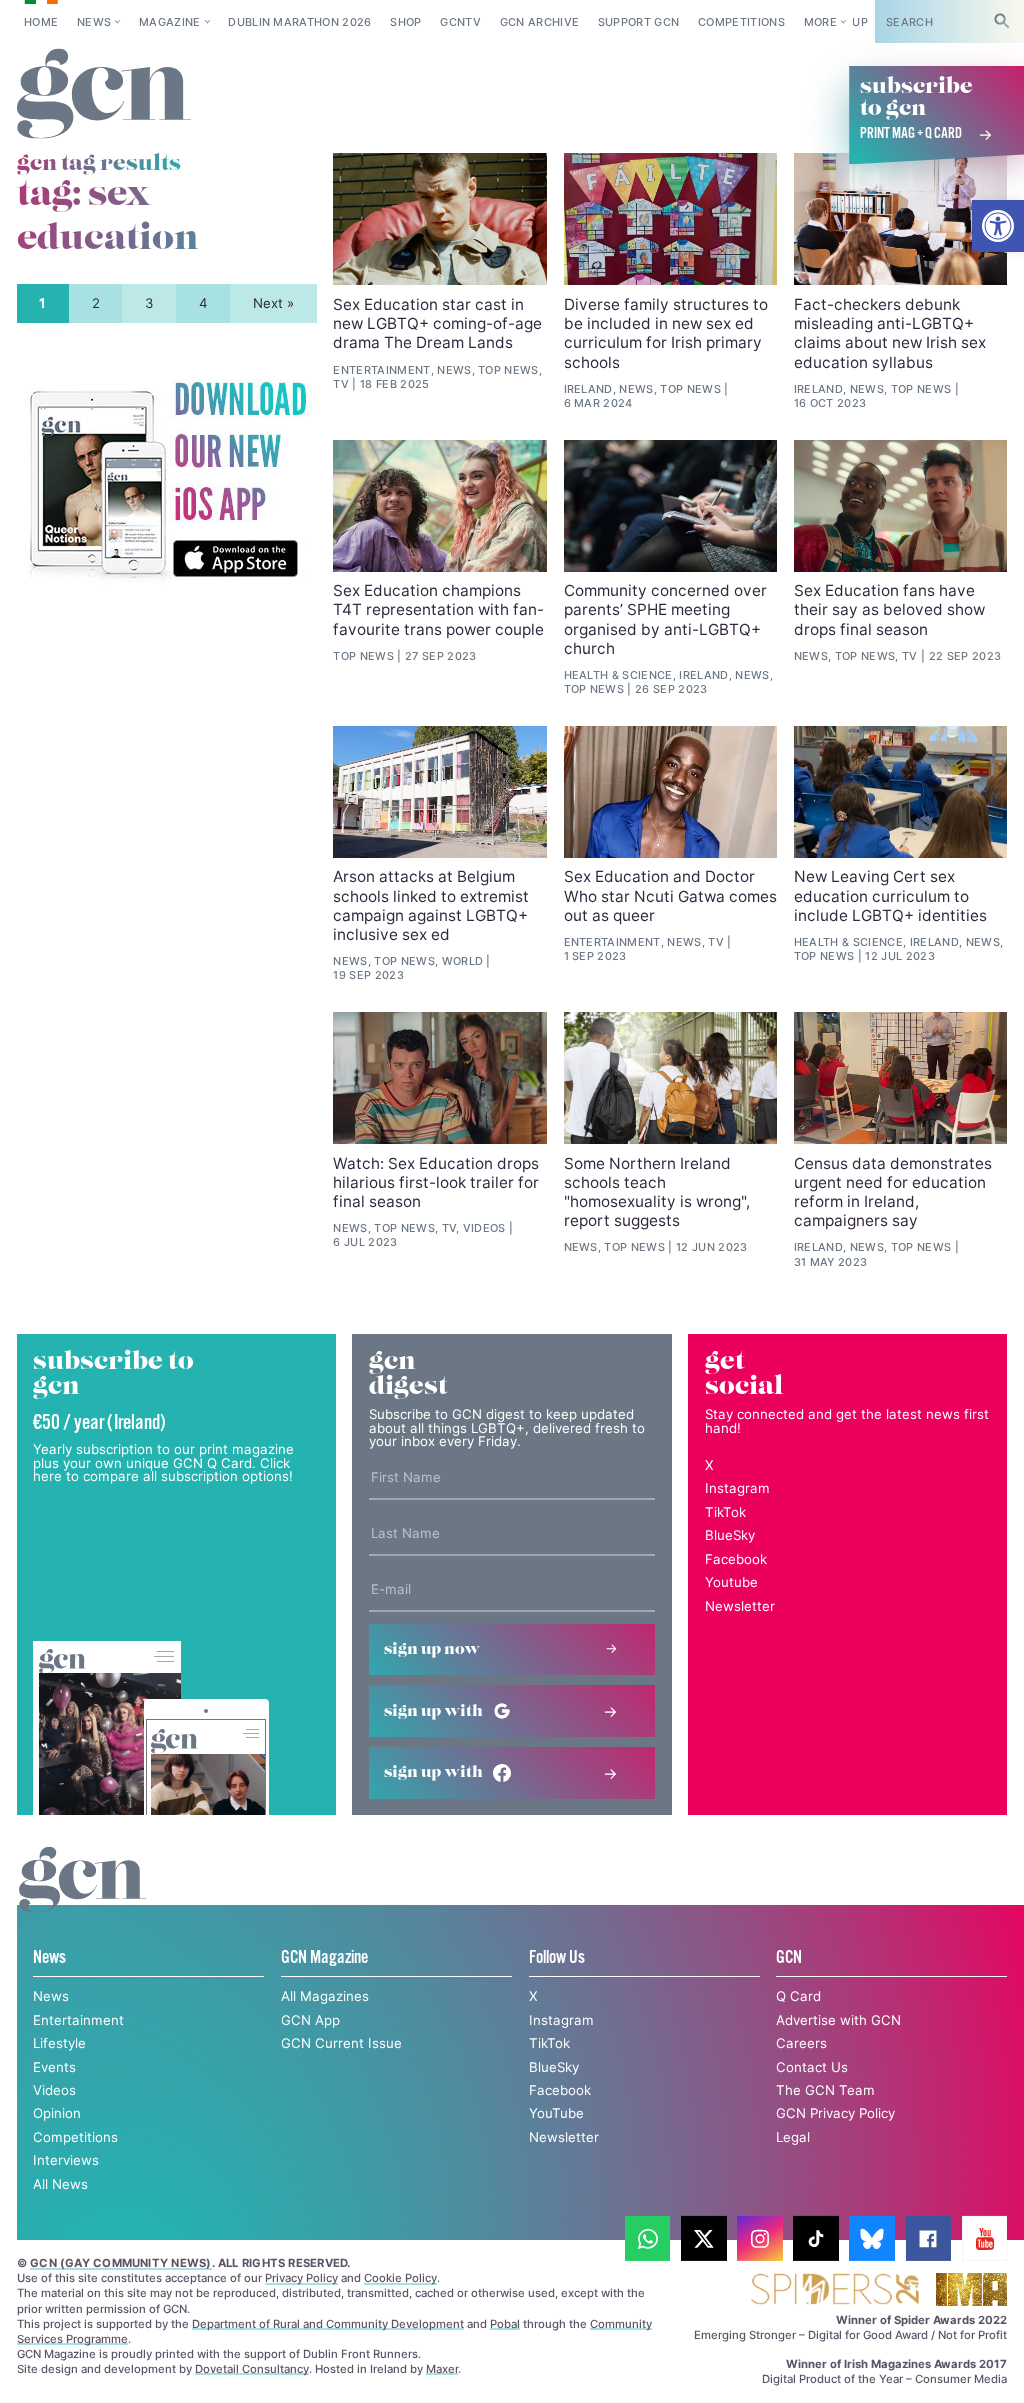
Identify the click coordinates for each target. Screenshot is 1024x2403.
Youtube (731, 1582)
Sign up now (432, 1649)
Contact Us (812, 2067)
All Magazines (325, 1996)
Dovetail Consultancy (252, 2369)
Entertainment (78, 2020)
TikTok (725, 1512)
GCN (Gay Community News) (120, 2263)
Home (41, 22)
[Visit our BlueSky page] (872, 2239)
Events (54, 2067)
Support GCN (639, 22)
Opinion (57, 2113)
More (820, 22)
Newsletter (740, 1606)
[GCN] (82, 1898)
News (94, 22)
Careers (801, 2043)
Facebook (736, 1559)
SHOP (405, 22)
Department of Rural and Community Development (328, 2324)
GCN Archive (540, 22)
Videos (54, 2090)
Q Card (798, 1996)
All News (60, 2184)
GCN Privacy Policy (835, 2113)
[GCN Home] (104, 94)
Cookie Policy (400, 2278)
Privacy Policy (301, 2278)
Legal (793, 2137)
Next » (273, 303)
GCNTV (460, 22)
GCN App (310, 2020)
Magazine (170, 22)
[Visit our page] (648, 2239)
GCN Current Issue (341, 2043)
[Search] (1002, 21)
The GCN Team (825, 2090)
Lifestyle (59, 2043)
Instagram (737, 1488)
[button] (998, 226)
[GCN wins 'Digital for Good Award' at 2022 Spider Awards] (834, 2290)
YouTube (556, 2113)
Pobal (505, 2324)
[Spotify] (167, 481)
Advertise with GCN (838, 2020)
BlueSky (730, 1535)
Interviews (66, 2160)
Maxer (442, 2369)
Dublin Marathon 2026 (300, 22)
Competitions (741, 22)
